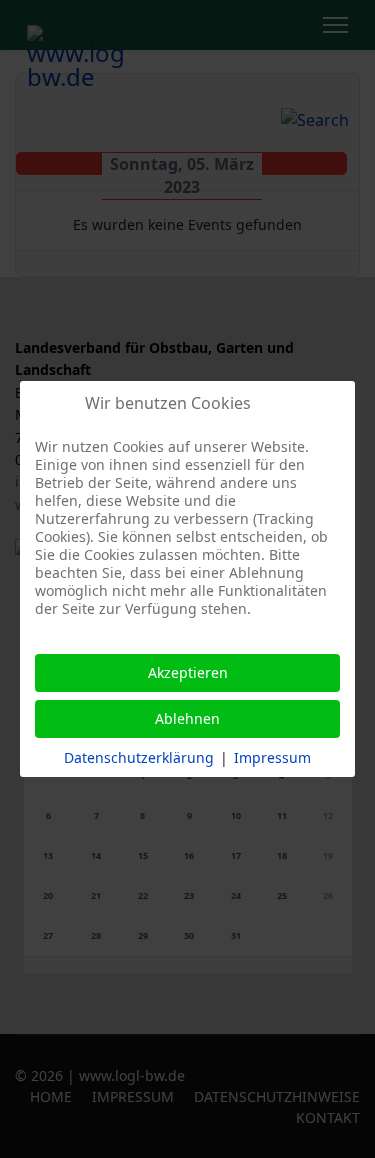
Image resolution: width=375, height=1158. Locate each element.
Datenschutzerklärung (139, 757)
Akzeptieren (188, 672)
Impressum (272, 757)
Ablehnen (187, 718)
